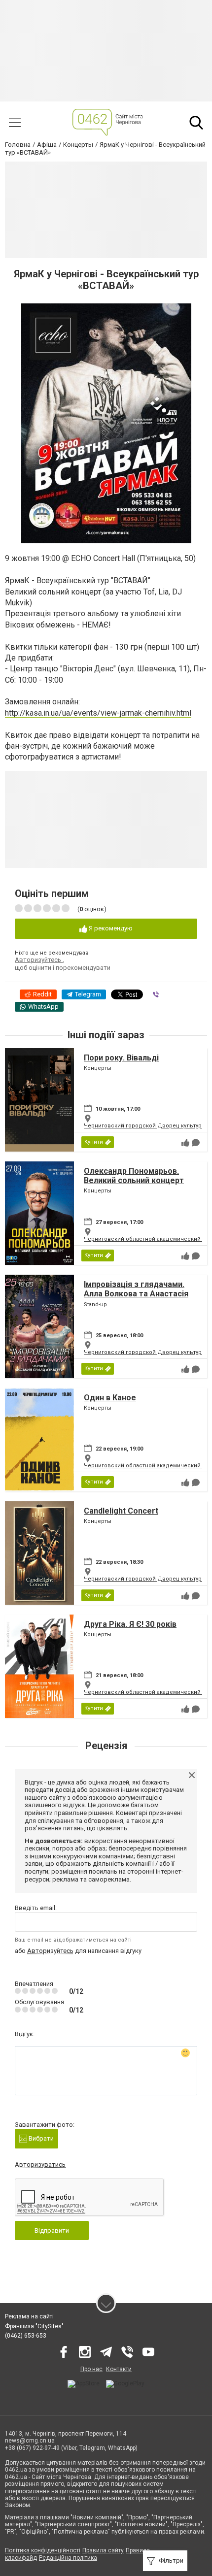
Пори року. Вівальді (121, 1058)
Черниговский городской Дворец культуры (145, 1126)
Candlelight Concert (121, 1511)
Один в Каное (110, 1398)
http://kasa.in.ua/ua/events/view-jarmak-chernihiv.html (98, 713)
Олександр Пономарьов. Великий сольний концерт (134, 1176)
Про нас (91, 2369)
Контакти (119, 2369)
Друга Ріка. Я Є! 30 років (130, 1624)
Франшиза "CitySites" (34, 2326)
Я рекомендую (110, 928)
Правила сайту (103, 2550)
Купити (94, 1142)
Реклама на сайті (29, 2316)
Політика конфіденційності (43, 2550)
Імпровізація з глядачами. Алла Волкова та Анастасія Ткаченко (136, 1294)
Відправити (52, 2230)
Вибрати (40, 2138)
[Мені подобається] (185, 1143)
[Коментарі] (196, 1143)
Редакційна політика (68, 2558)
